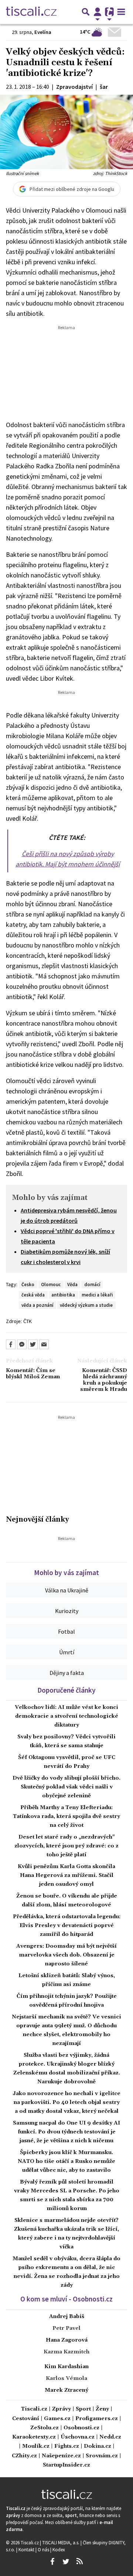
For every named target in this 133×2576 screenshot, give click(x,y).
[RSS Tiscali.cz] (79, 2562)
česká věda (33, 1295)
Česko (28, 1284)
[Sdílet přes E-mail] (44, 1344)
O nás (44, 2549)
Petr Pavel (66, 2328)
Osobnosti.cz (81, 2428)
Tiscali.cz (34, 2409)
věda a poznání (37, 1305)
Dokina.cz (98, 2446)
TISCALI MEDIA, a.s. (61, 2542)
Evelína (43, 32)
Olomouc (51, 1284)
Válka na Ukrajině (67, 1590)
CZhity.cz (24, 2456)
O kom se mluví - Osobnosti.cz (66, 2299)
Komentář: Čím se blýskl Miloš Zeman (33, 1374)
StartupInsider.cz (66, 2465)
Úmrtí (67, 1652)
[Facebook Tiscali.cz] (52, 2562)
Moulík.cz (36, 2446)
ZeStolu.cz (45, 2428)
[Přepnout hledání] (86, 12)
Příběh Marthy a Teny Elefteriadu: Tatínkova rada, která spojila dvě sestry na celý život (66, 1816)
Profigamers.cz (97, 2419)
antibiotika (63, 1295)
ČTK (28, 1321)
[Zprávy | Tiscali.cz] (31, 12)
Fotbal (66, 1631)
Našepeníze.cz (61, 2456)
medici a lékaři (97, 1295)
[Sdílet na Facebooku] (11, 1344)
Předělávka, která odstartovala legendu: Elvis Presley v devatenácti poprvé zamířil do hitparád (67, 1926)
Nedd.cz (110, 2437)
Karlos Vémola (66, 2378)
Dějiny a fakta (67, 1673)
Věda (72, 1284)
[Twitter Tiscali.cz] (66, 2562)
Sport (83, 2409)
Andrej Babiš (67, 2317)
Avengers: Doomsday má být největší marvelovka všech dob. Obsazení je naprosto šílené (66, 1955)
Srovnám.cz (102, 2456)
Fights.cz (67, 2446)
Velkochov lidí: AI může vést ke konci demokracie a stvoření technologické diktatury (66, 1716)
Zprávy (62, 2409)
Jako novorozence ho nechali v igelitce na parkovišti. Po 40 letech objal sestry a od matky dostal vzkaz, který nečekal (66, 2102)
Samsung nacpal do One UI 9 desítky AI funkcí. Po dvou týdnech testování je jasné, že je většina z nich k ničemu (66, 2132)
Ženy (102, 2409)
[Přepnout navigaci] (98, 12)
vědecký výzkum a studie (86, 1305)
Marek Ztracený (66, 2390)
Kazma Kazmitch (66, 2352)
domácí (92, 1284)
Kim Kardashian (66, 2367)
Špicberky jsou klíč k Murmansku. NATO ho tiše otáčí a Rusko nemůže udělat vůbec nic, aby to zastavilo (66, 2161)
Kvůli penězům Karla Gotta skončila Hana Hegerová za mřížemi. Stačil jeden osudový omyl (66, 1875)
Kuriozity (67, 1611)
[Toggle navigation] (121, 12)
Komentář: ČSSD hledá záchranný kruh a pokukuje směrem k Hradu (104, 1380)
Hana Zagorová (67, 2340)
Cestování (26, 2419)
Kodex (59, 2549)
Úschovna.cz (78, 2437)
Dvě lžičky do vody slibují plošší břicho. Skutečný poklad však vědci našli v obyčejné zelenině (66, 1787)
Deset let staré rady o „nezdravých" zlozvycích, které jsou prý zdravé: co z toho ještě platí (66, 1846)
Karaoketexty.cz (34, 2437)
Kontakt (27, 2549)
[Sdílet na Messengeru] (22, 1344)
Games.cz (57, 2419)
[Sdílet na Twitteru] (33, 1344)
